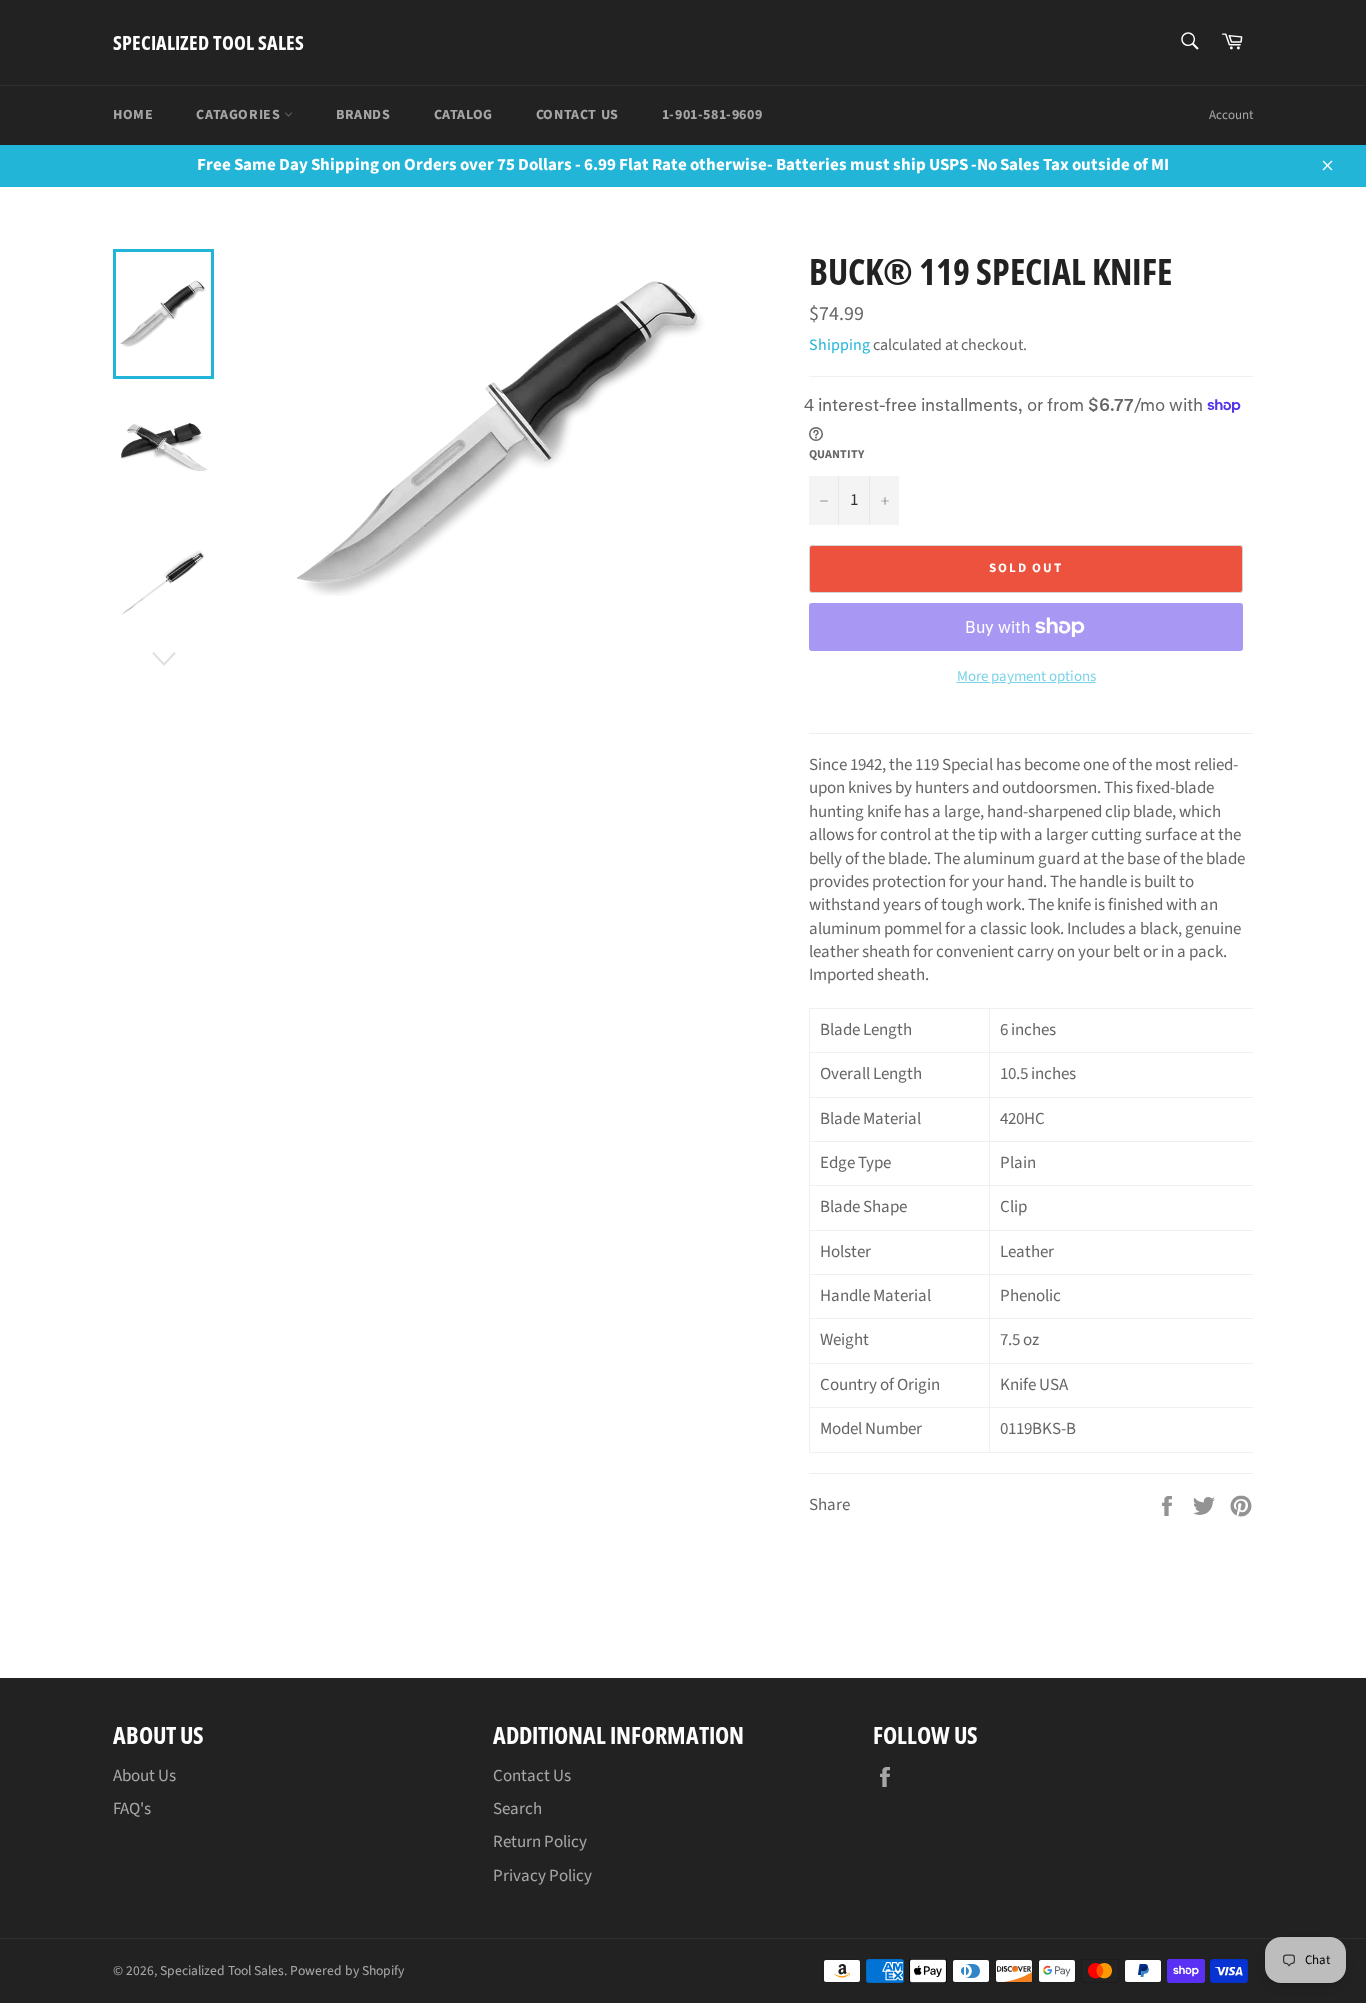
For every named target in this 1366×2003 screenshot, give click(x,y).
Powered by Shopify (347, 1970)
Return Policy (540, 1842)
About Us (144, 1776)
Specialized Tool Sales (208, 42)
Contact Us (577, 115)
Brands (363, 115)
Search (517, 1809)
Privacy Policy (542, 1876)
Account (1231, 115)
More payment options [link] (1026, 677)
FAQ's (132, 1809)
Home (133, 115)
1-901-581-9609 (712, 115)
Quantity (836, 455)
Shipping (839, 345)
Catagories (240, 115)
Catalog (463, 115)
